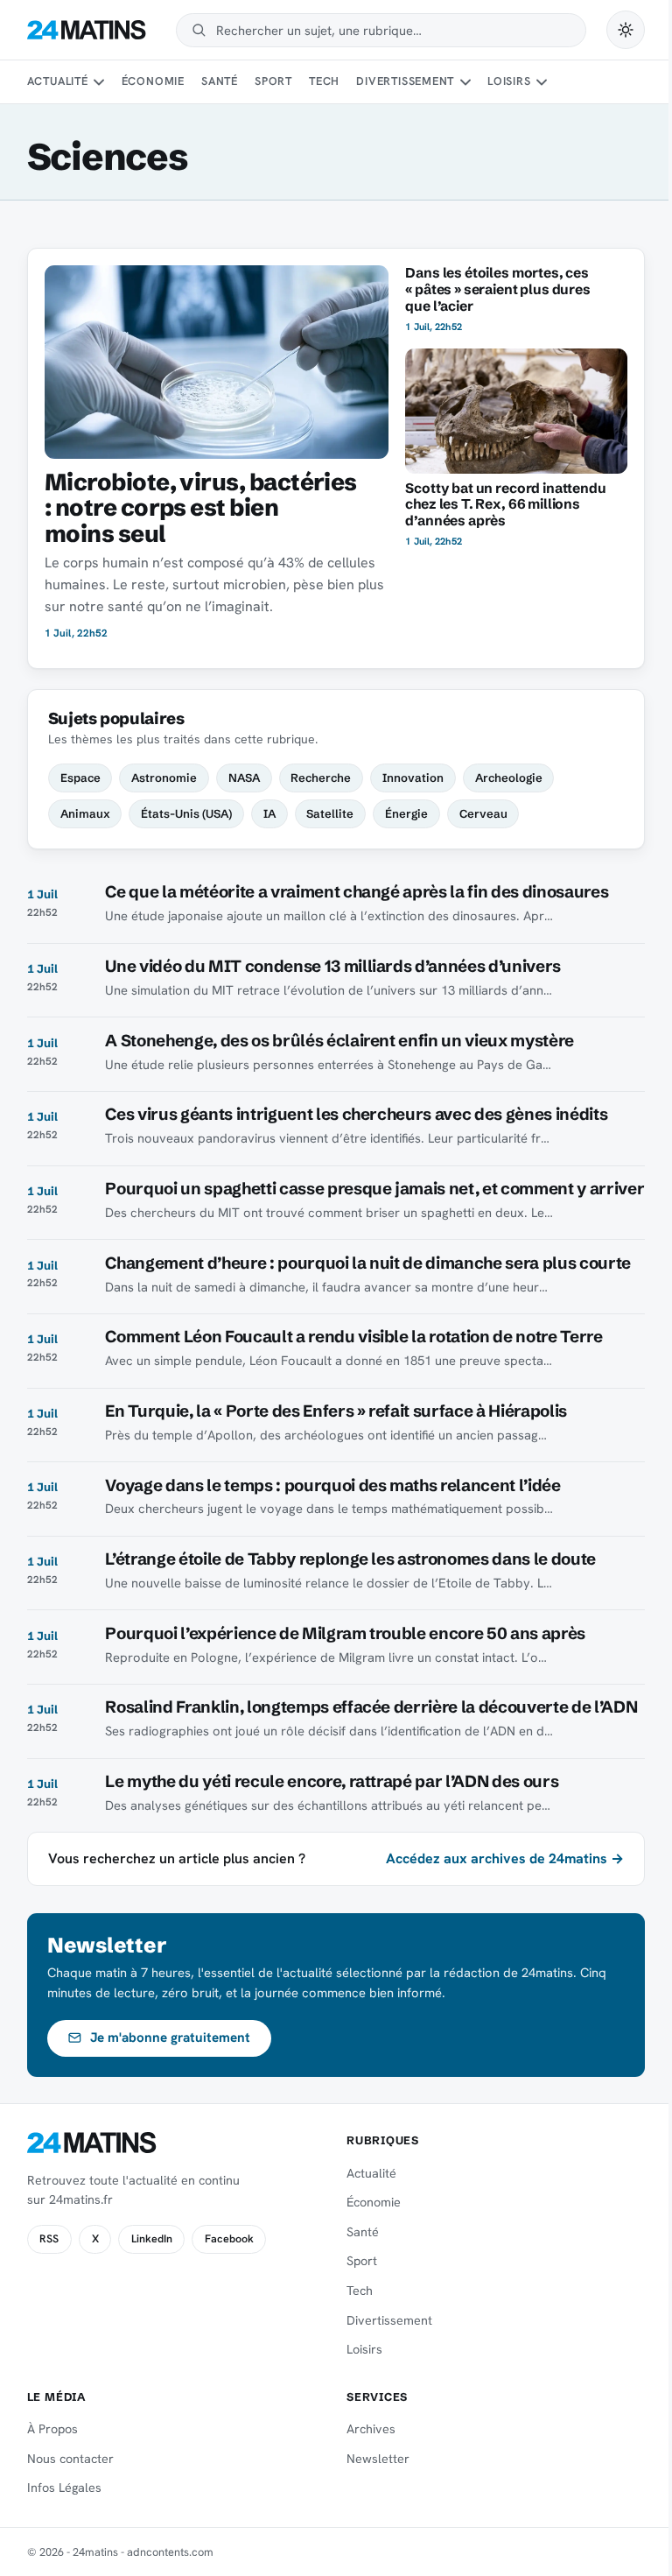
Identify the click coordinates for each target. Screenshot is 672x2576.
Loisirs (509, 81)
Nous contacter (70, 2459)
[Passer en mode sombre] (626, 30)
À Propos (52, 2429)
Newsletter (378, 2459)
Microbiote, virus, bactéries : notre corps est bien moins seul (201, 508)
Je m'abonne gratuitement (170, 2038)
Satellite (330, 813)
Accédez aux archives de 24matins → (505, 1858)
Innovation (413, 778)
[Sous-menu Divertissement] (465, 82)
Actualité (58, 81)
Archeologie (509, 778)
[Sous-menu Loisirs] (542, 82)
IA (269, 813)
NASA (244, 778)
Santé (220, 81)
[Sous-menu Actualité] (99, 82)
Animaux (85, 813)
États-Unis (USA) (186, 813)
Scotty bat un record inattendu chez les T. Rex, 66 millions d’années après (505, 505)
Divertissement (405, 81)
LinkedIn (152, 2239)
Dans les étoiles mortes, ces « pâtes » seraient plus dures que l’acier (497, 289)
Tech (324, 81)
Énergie (406, 813)
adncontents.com (170, 2552)
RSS (49, 2239)
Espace (80, 778)
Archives (371, 2429)
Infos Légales (64, 2488)
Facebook (229, 2239)
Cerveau (483, 813)
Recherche (321, 778)
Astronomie (164, 778)
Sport (273, 81)
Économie (153, 81)
